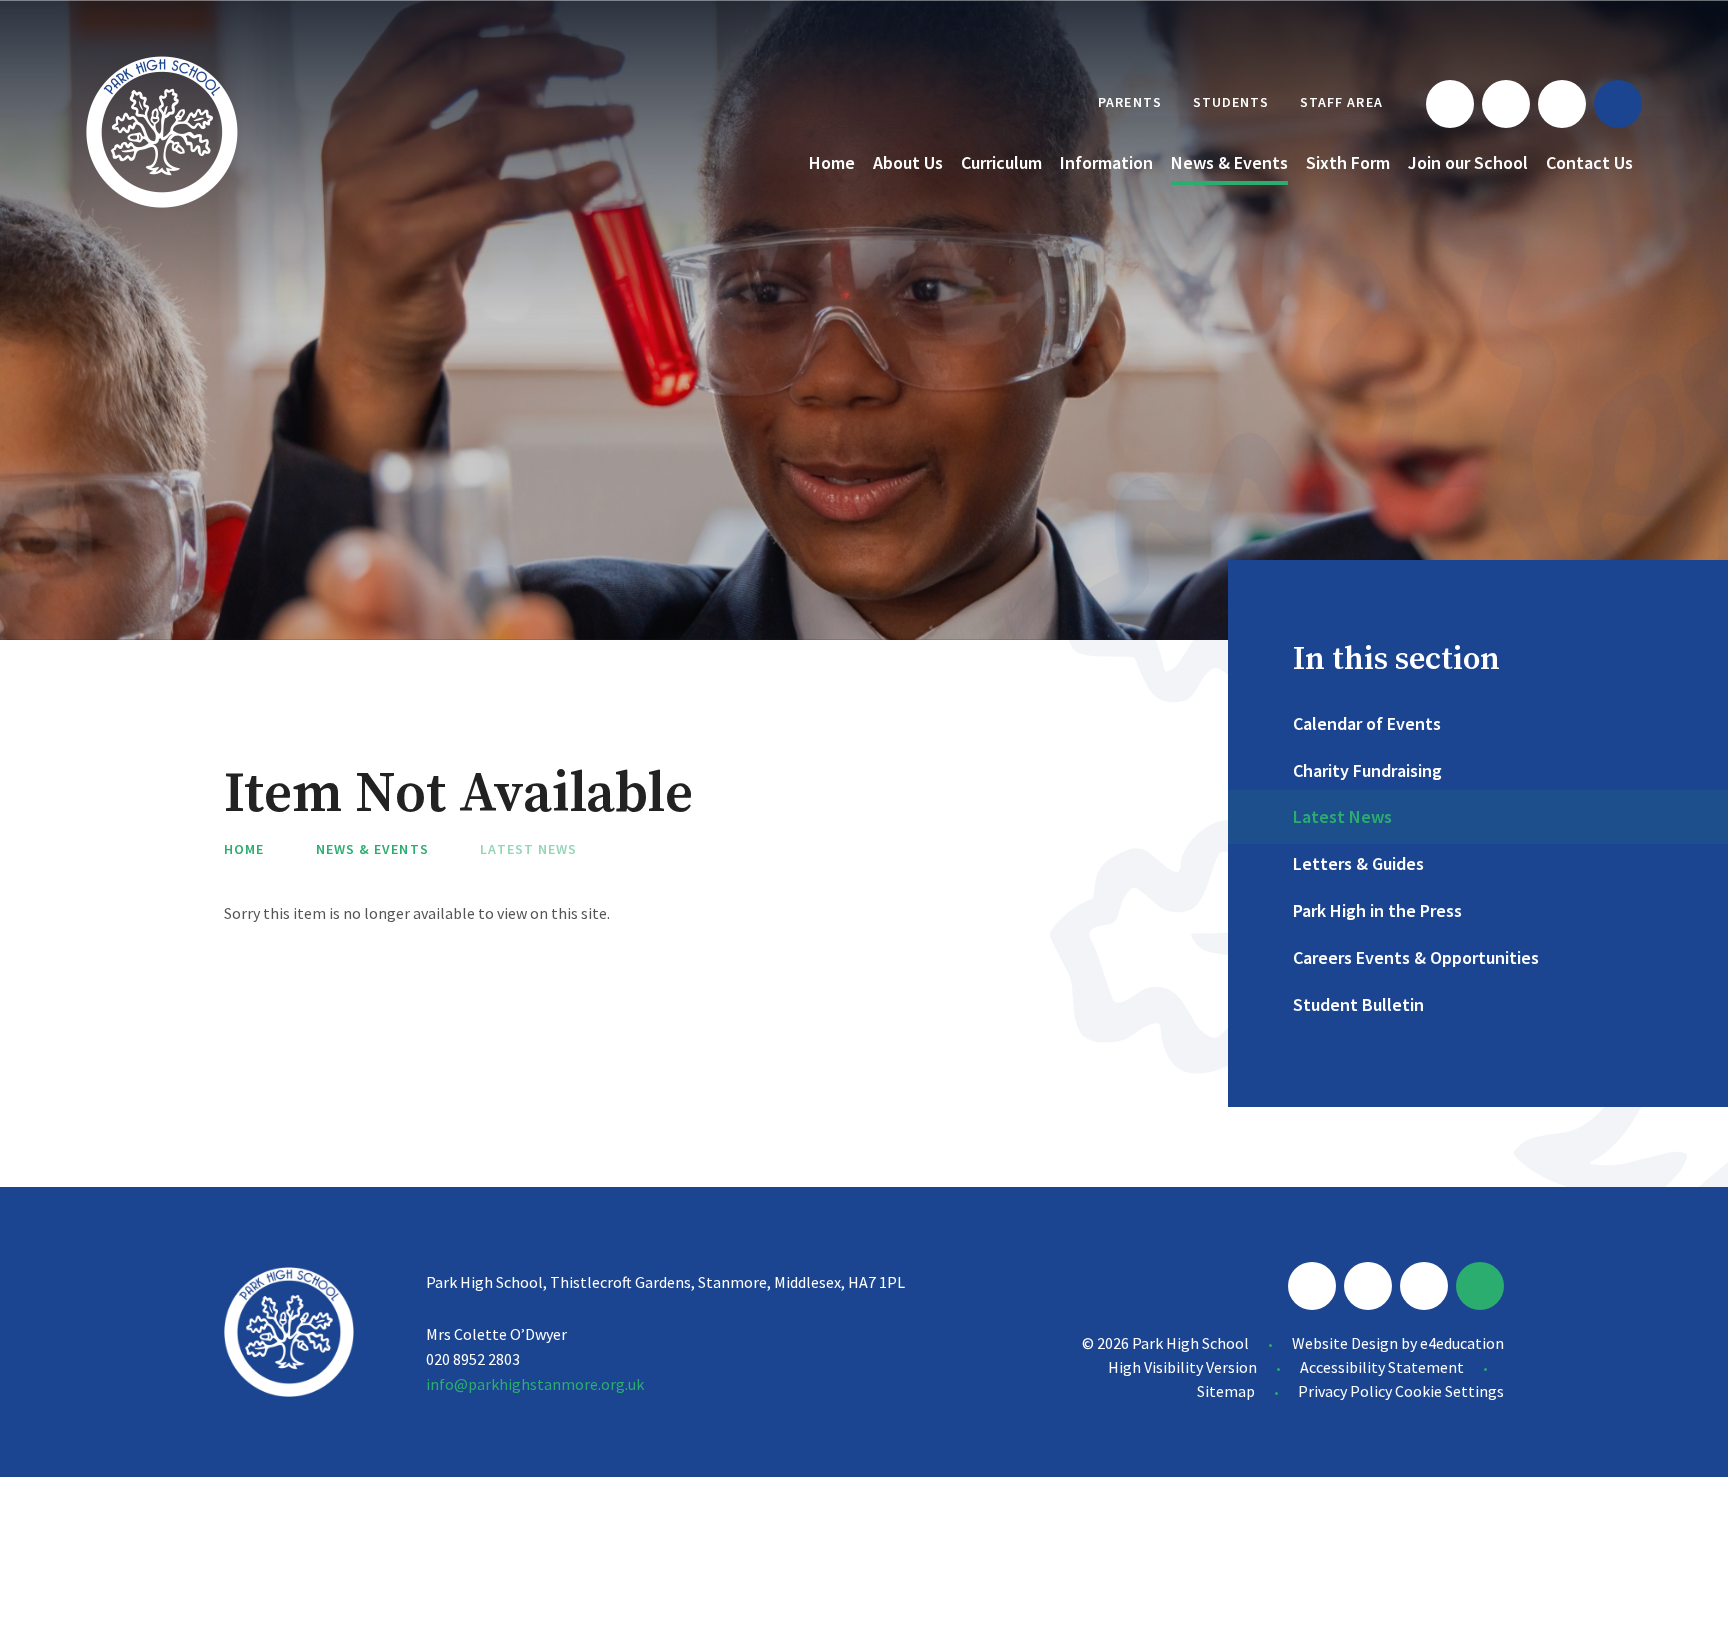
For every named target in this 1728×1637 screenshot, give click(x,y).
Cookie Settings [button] (1449, 1391)
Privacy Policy (1345, 1391)
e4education (1462, 1343)
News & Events (372, 849)
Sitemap (1226, 1391)
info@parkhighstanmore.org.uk (535, 1384)
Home (244, 849)
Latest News (528, 849)
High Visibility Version (1182, 1367)
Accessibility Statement (1382, 1367)
